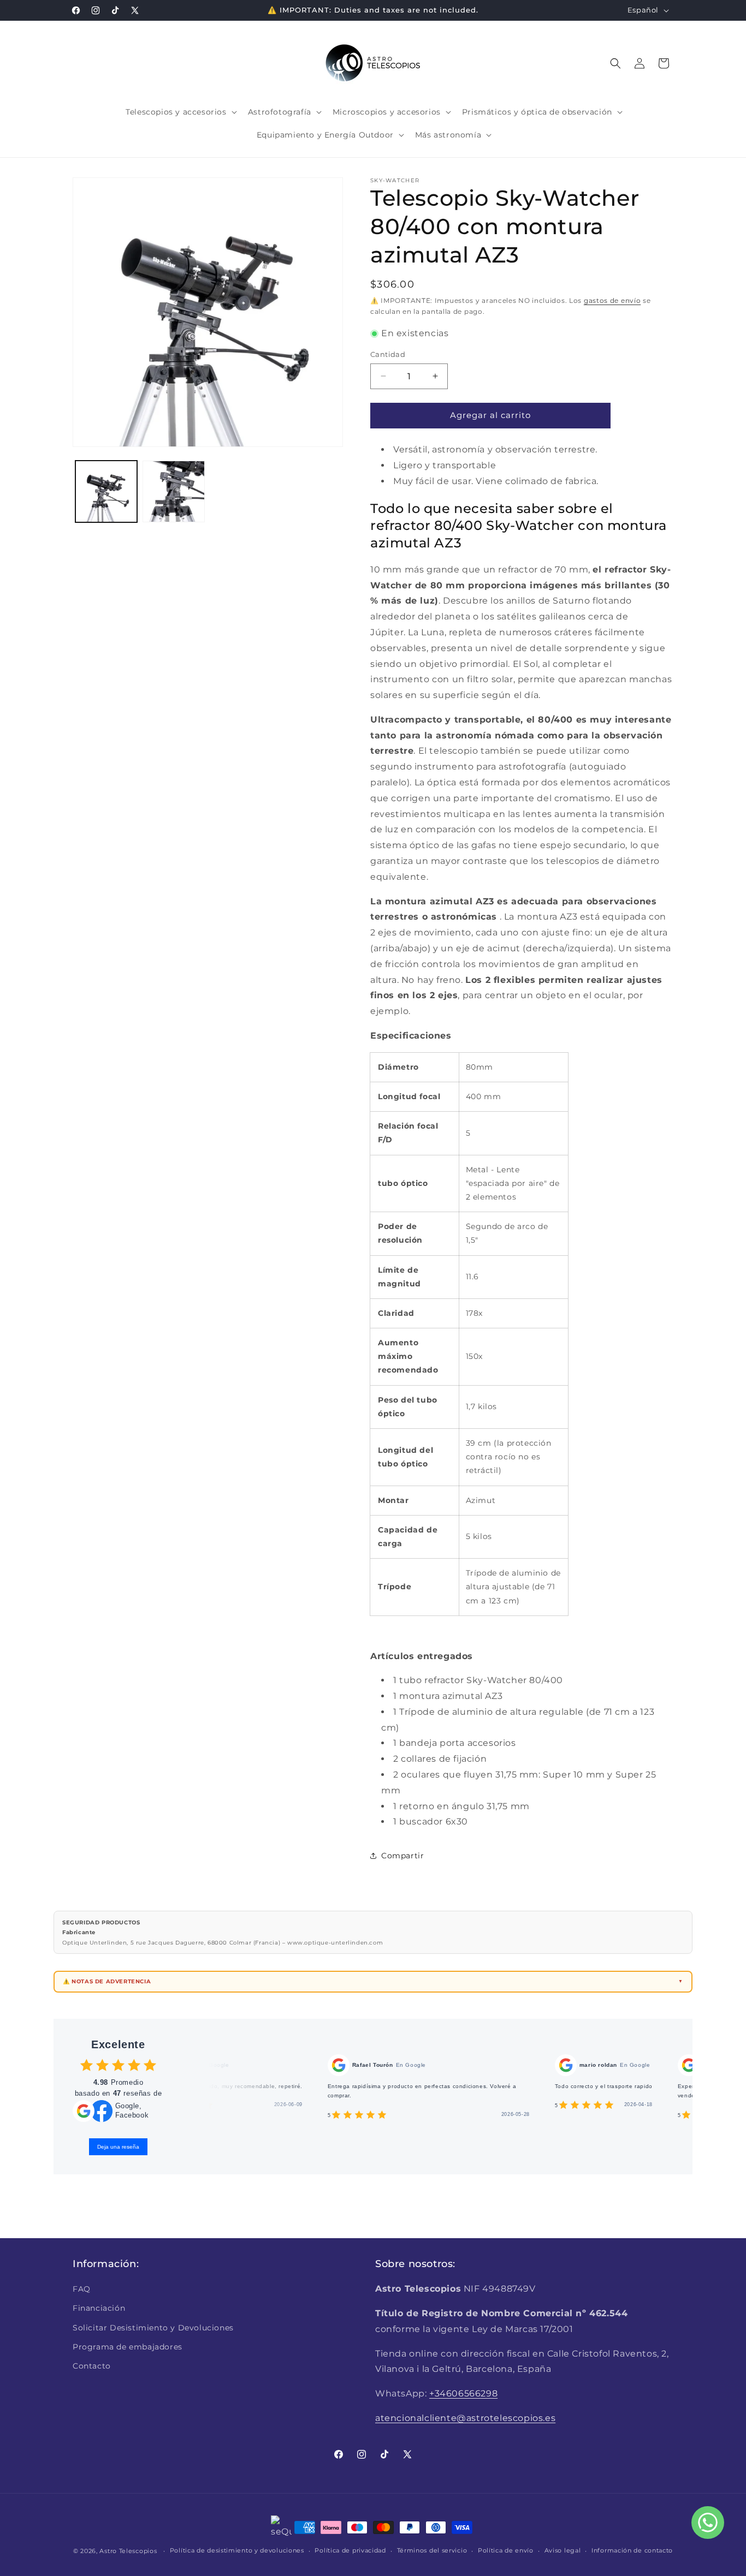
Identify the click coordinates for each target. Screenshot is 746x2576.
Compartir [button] (402, 1856)
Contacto (92, 2366)
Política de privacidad (350, 2550)
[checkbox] (87, 2065)
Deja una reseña (118, 2147)
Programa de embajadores (128, 2347)
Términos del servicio (432, 2550)
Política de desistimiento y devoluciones (237, 2550)
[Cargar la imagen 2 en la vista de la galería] (173, 491)
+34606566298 (463, 2393)
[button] (180, 112)
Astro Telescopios (128, 2551)
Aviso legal (563, 2550)
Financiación (99, 2308)
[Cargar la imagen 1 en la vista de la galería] (106, 491)
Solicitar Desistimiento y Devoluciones (153, 2328)
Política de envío (506, 2550)
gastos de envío (612, 300)
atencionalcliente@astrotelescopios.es (465, 2418)
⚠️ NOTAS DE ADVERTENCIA (107, 1981)
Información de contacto (632, 2550)
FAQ (82, 2289)
